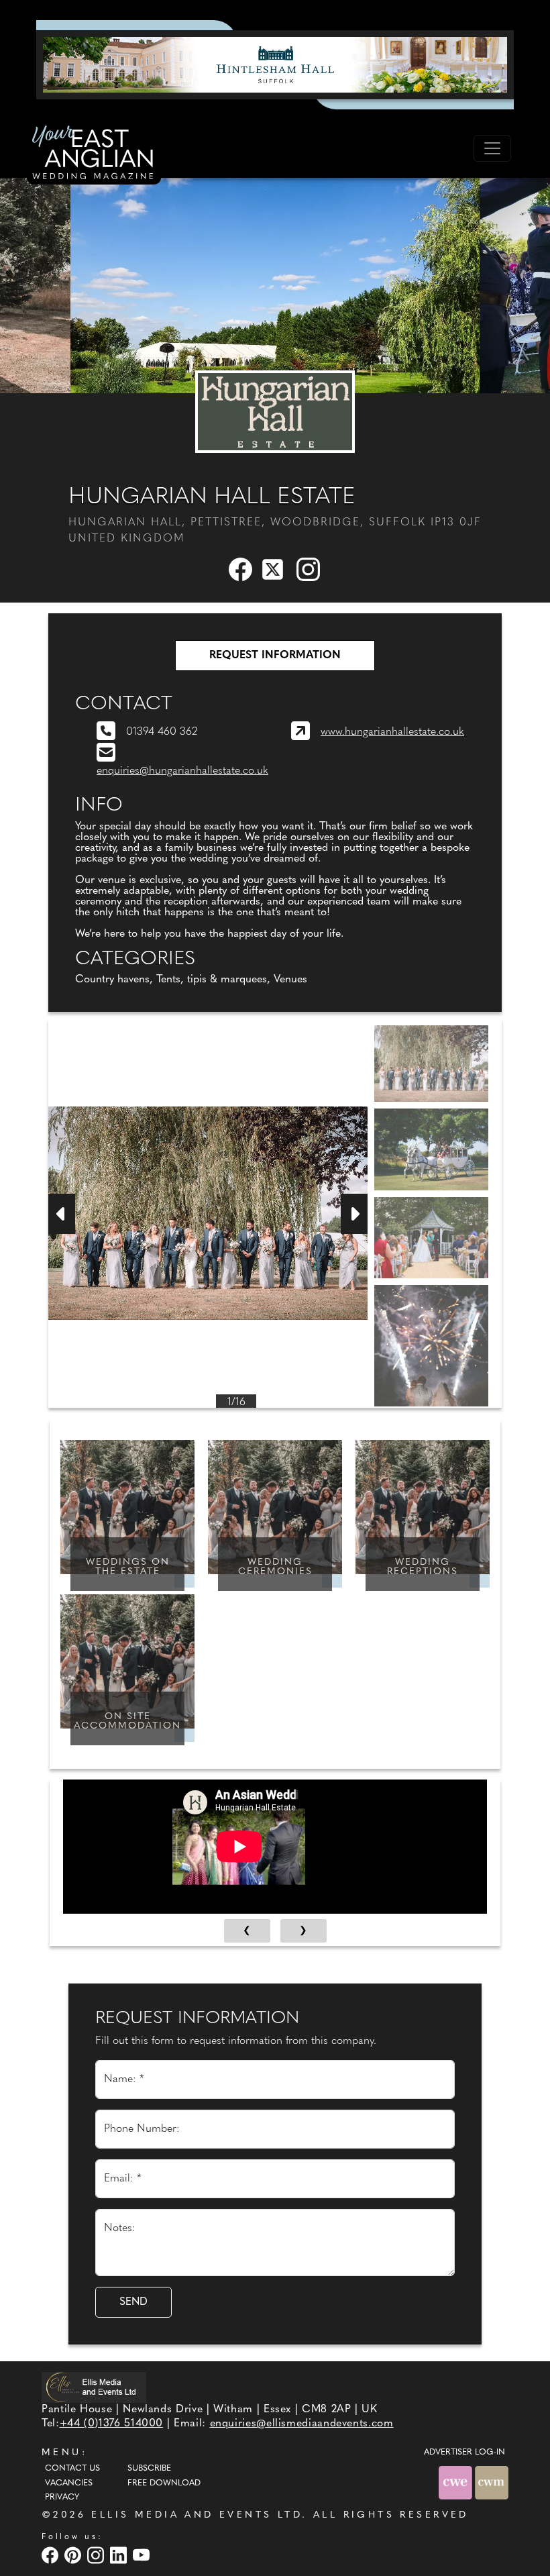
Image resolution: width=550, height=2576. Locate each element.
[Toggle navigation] (492, 148)
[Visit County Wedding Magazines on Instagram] (97, 2555)
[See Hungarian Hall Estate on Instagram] (309, 569)
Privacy (62, 2497)
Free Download (164, 2483)
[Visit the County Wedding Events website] (457, 2483)
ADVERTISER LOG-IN (464, 2453)
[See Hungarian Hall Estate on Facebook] (241, 569)
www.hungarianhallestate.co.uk (392, 732)
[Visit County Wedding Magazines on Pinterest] (74, 2555)
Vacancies (69, 2483)
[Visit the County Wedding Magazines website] (492, 2483)
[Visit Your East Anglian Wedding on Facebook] (52, 2555)
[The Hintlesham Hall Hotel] (275, 64)
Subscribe (149, 2469)
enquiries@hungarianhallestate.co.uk (182, 771)
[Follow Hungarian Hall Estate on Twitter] (275, 569)
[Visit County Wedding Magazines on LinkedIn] (120, 2555)
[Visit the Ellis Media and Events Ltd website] (94, 2387)
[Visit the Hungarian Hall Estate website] (275, 411)
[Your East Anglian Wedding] (94, 154)
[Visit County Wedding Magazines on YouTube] (143, 2555)
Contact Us (72, 2469)
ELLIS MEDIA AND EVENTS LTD (197, 2515)
